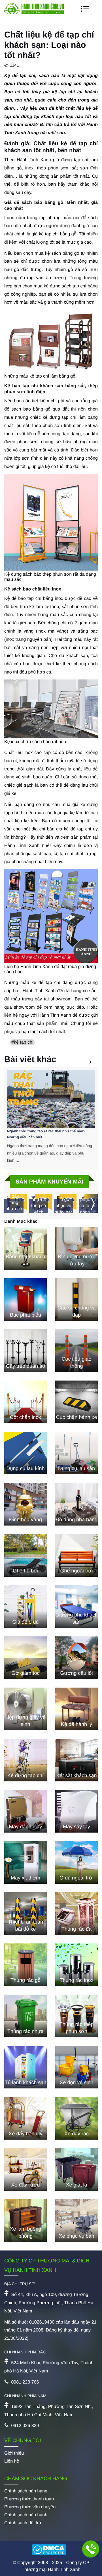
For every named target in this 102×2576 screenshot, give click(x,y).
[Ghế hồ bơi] (25, 1555)
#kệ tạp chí (22, 1042)
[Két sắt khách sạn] (76, 1760)
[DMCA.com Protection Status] (51, 2550)
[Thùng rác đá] (76, 1914)
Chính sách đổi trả (23, 2523)
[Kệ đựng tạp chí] (25, 1760)
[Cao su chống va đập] (76, 1300)
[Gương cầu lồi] (76, 1658)
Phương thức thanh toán (29, 2499)
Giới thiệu (14, 2453)
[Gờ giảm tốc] (25, 1658)
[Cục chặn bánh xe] (76, 1402)
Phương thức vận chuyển (30, 2507)
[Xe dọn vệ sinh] (76, 2067)
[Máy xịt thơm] (25, 1862)
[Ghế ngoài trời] (76, 1555)
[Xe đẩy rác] (76, 2118)
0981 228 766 (25, 2382)
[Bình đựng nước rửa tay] (76, 1248)
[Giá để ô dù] (25, 1607)
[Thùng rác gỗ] (25, 1965)
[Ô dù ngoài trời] (76, 1862)
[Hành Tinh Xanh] (34, 13)
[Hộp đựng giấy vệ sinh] (25, 1709)
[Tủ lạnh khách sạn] (25, 2067)
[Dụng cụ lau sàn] (76, 1453)
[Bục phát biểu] (25, 1300)
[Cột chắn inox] (25, 1402)
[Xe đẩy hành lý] (25, 2118)
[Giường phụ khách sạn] (76, 1607)
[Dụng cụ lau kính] (25, 1453)
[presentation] (83, 1062)
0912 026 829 (25, 2426)
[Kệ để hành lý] (76, 1709)
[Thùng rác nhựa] (25, 2016)
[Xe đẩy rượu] (25, 2169)
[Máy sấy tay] (76, 1811)
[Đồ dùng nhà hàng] (76, 1504)
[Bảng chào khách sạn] (25, 1248)
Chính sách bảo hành (26, 2515)
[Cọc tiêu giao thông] (76, 1351)
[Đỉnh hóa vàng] (25, 1504)
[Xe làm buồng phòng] (25, 2221)
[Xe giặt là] (76, 2169)
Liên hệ (12, 2461)
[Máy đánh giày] (25, 1811)
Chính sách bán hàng (26, 2491)
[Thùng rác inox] (76, 1965)
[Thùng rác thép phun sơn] (76, 2016)
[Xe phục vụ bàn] (76, 2221)
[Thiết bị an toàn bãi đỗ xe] (25, 1914)
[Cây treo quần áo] (25, 1351)
